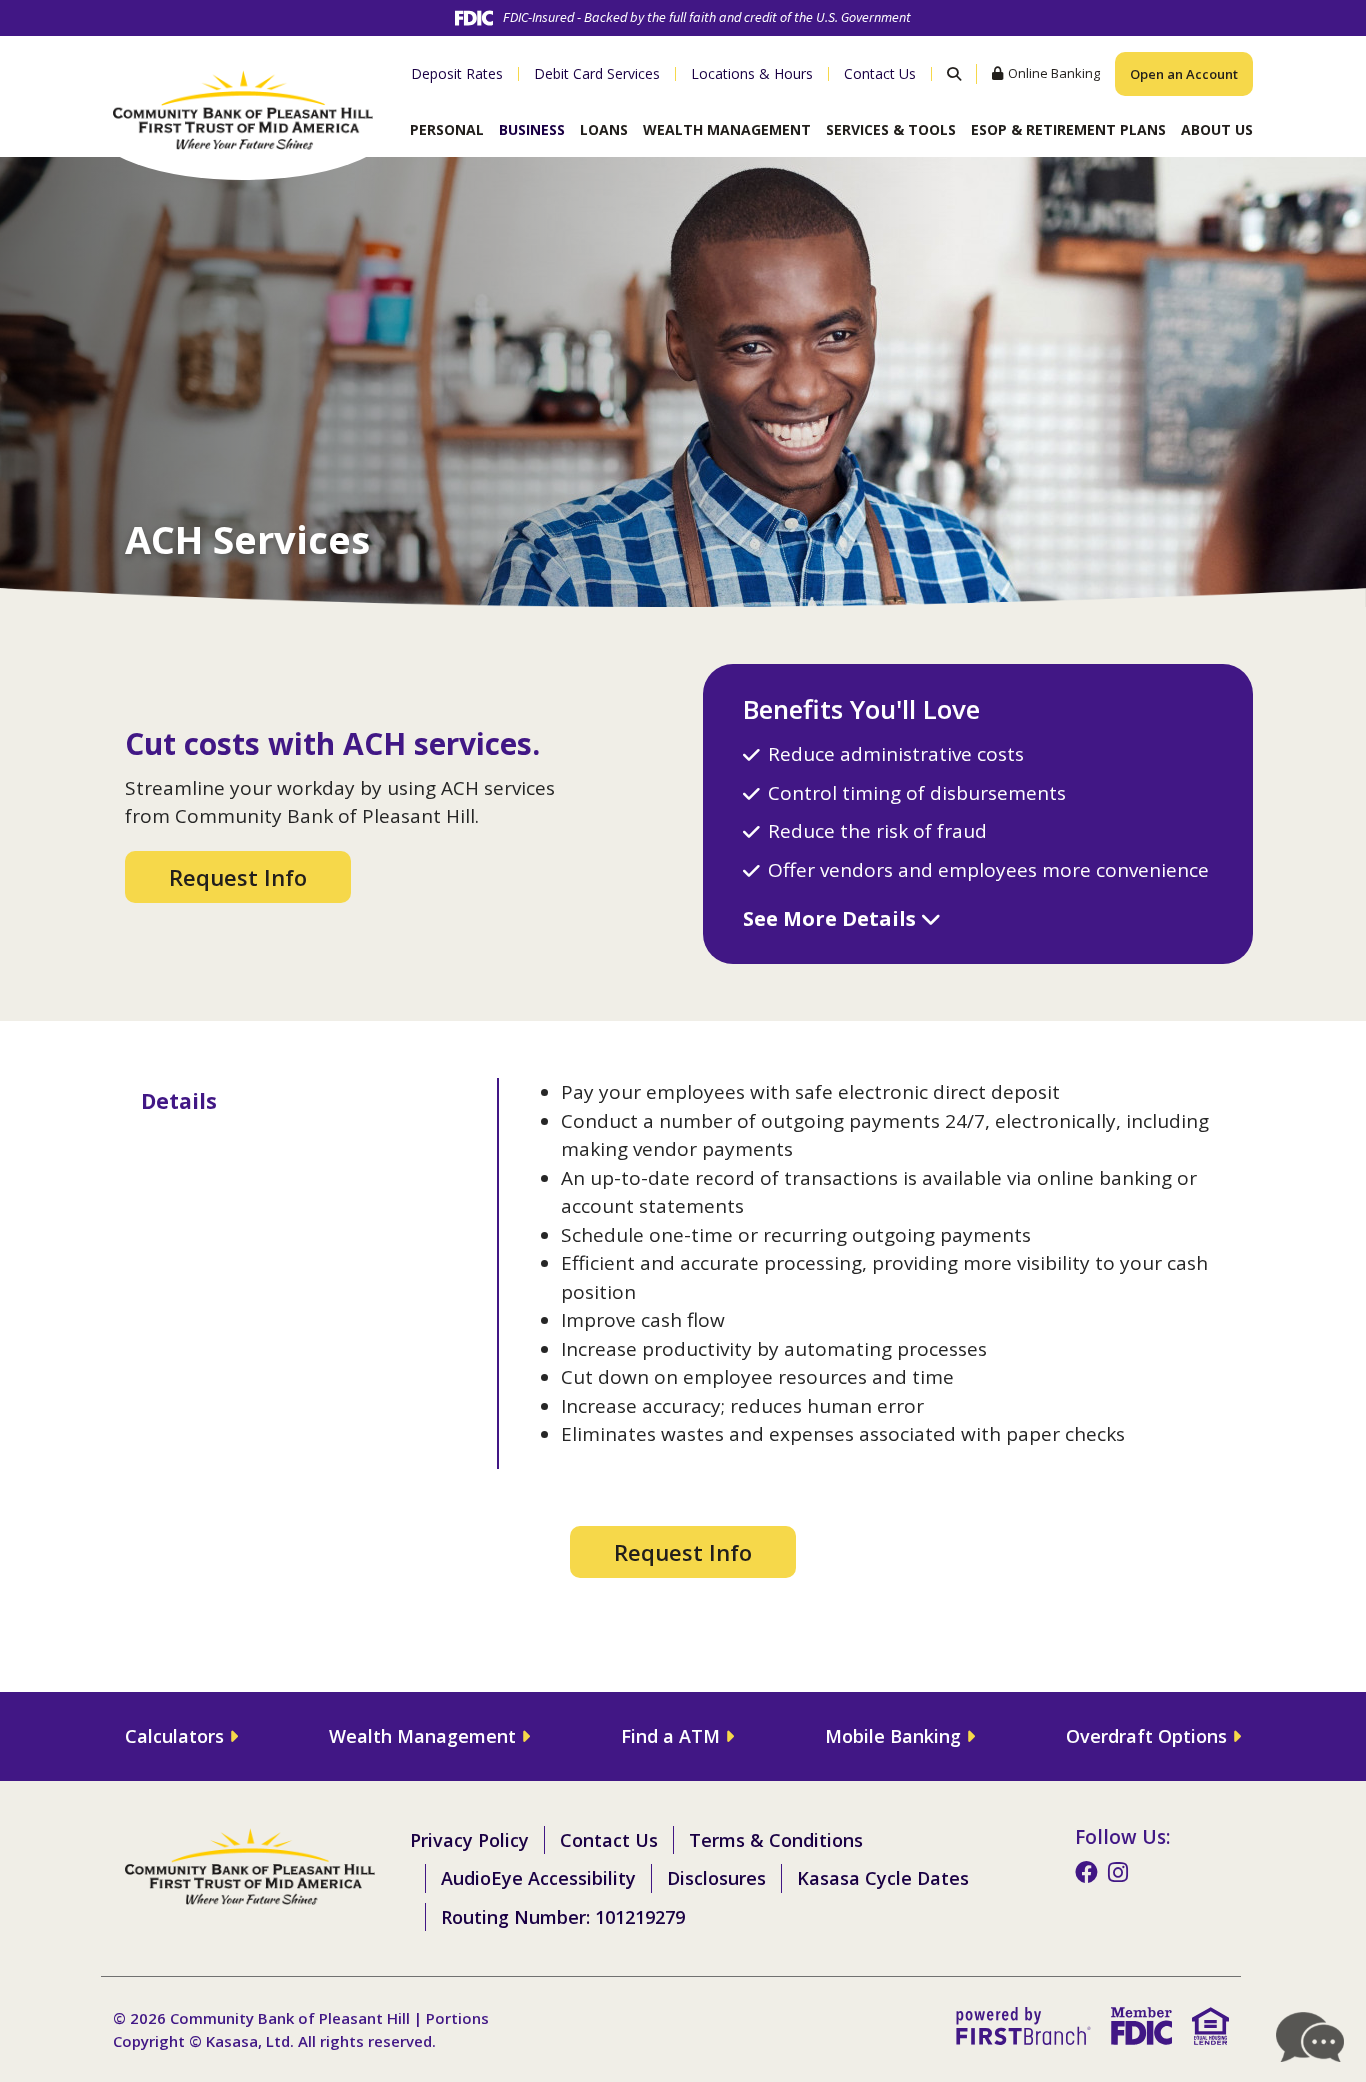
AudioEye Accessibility (538, 1878)
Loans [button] (604, 129)
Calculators (174, 1736)
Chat (1311, 2037)
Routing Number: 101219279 (563, 1917)
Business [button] (532, 129)
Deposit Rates (457, 73)
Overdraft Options (1146, 1736)
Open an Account (1184, 74)
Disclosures (716, 1878)
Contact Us (880, 73)
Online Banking (1054, 73)
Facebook (1086, 1872)
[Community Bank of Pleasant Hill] (243, 107)
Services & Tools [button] (891, 129)
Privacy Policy (469, 1840)
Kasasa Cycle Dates (883, 1878)
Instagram (1118, 1872)
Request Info (238, 877)
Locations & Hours (752, 73)
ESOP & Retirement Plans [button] (1068, 129)
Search (953, 74)
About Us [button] (1217, 129)
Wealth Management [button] (727, 129)
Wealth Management (422, 1736)
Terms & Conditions (776, 1840)
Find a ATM (670, 1736)
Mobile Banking (893, 1736)
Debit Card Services (597, 73)
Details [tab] (179, 1101)
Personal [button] (447, 129)
